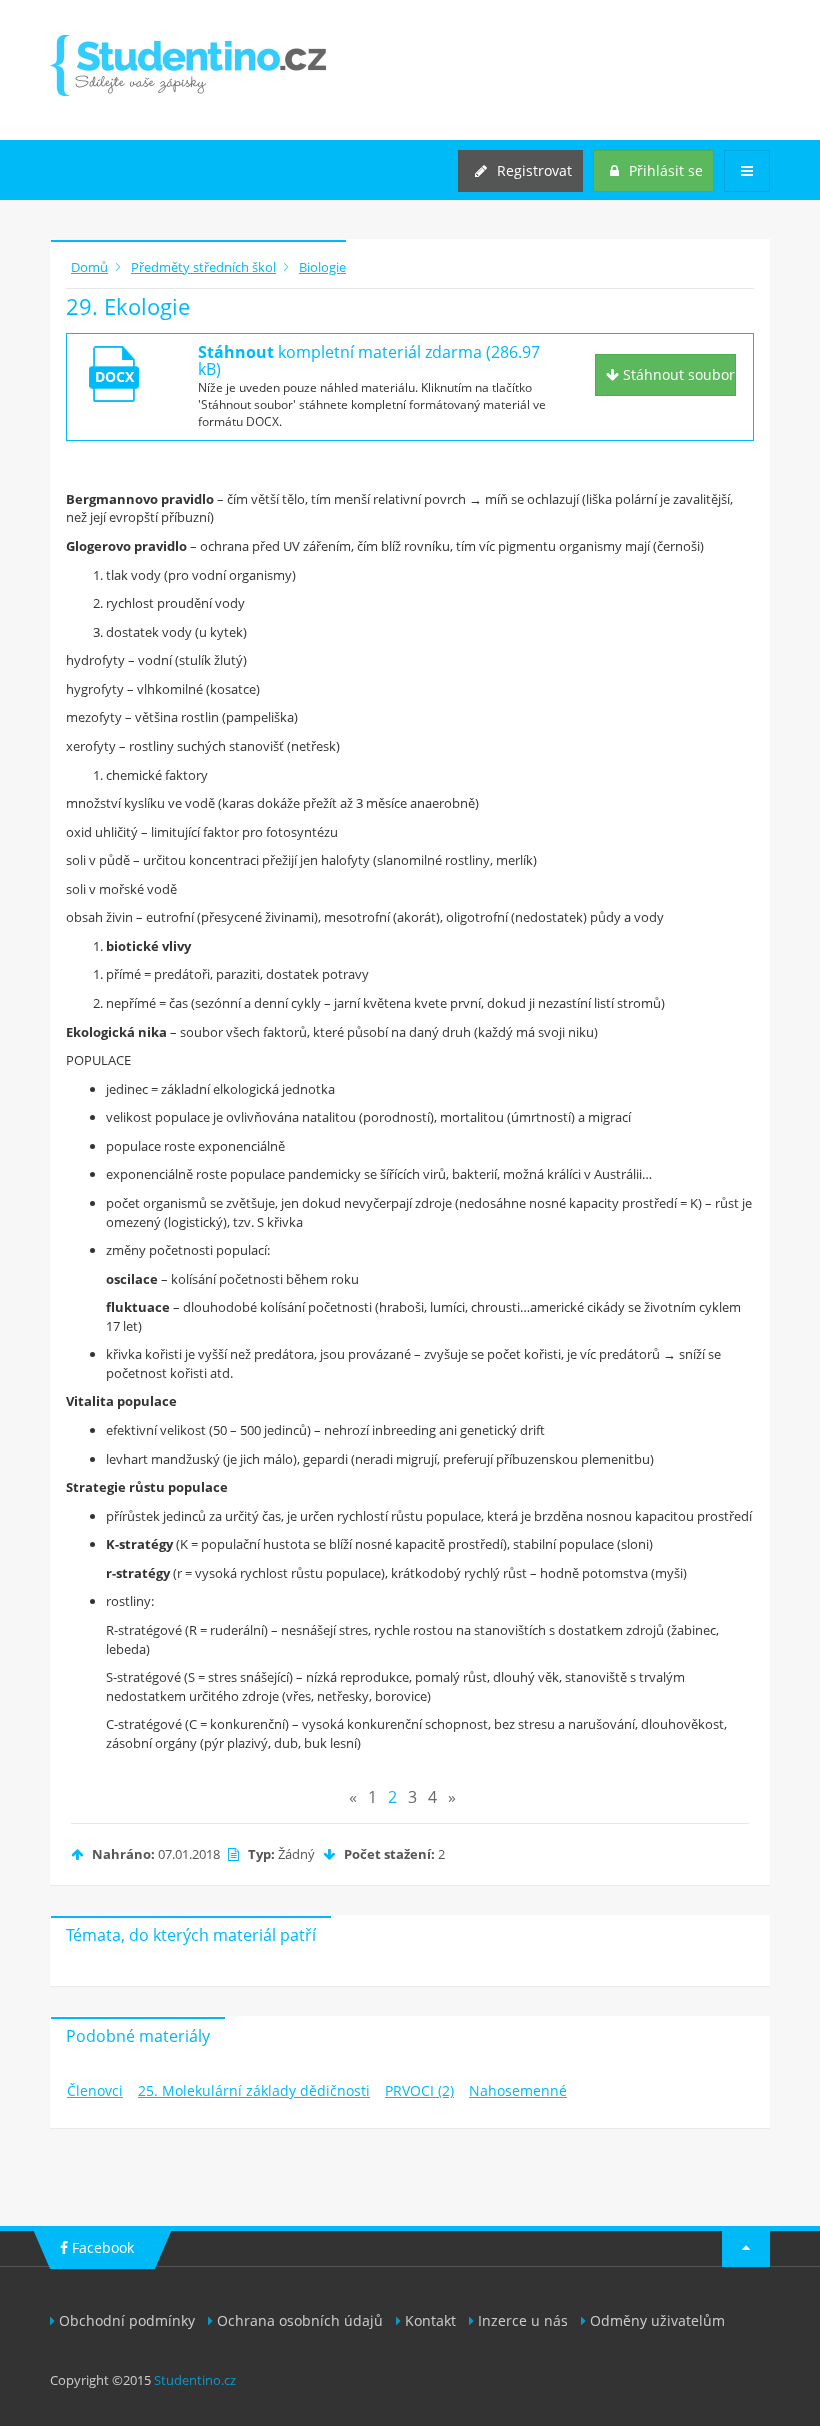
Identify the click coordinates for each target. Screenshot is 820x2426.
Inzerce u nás (523, 2320)
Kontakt (430, 2320)
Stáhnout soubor (677, 374)
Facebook (101, 2247)
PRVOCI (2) (419, 2090)
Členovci (95, 2090)
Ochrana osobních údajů (300, 2320)
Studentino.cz (195, 2380)
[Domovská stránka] (188, 65)
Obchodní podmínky (127, 2320)
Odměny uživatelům (657, 2320)
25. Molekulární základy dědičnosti (254, 2090)
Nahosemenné (518, 2090)
